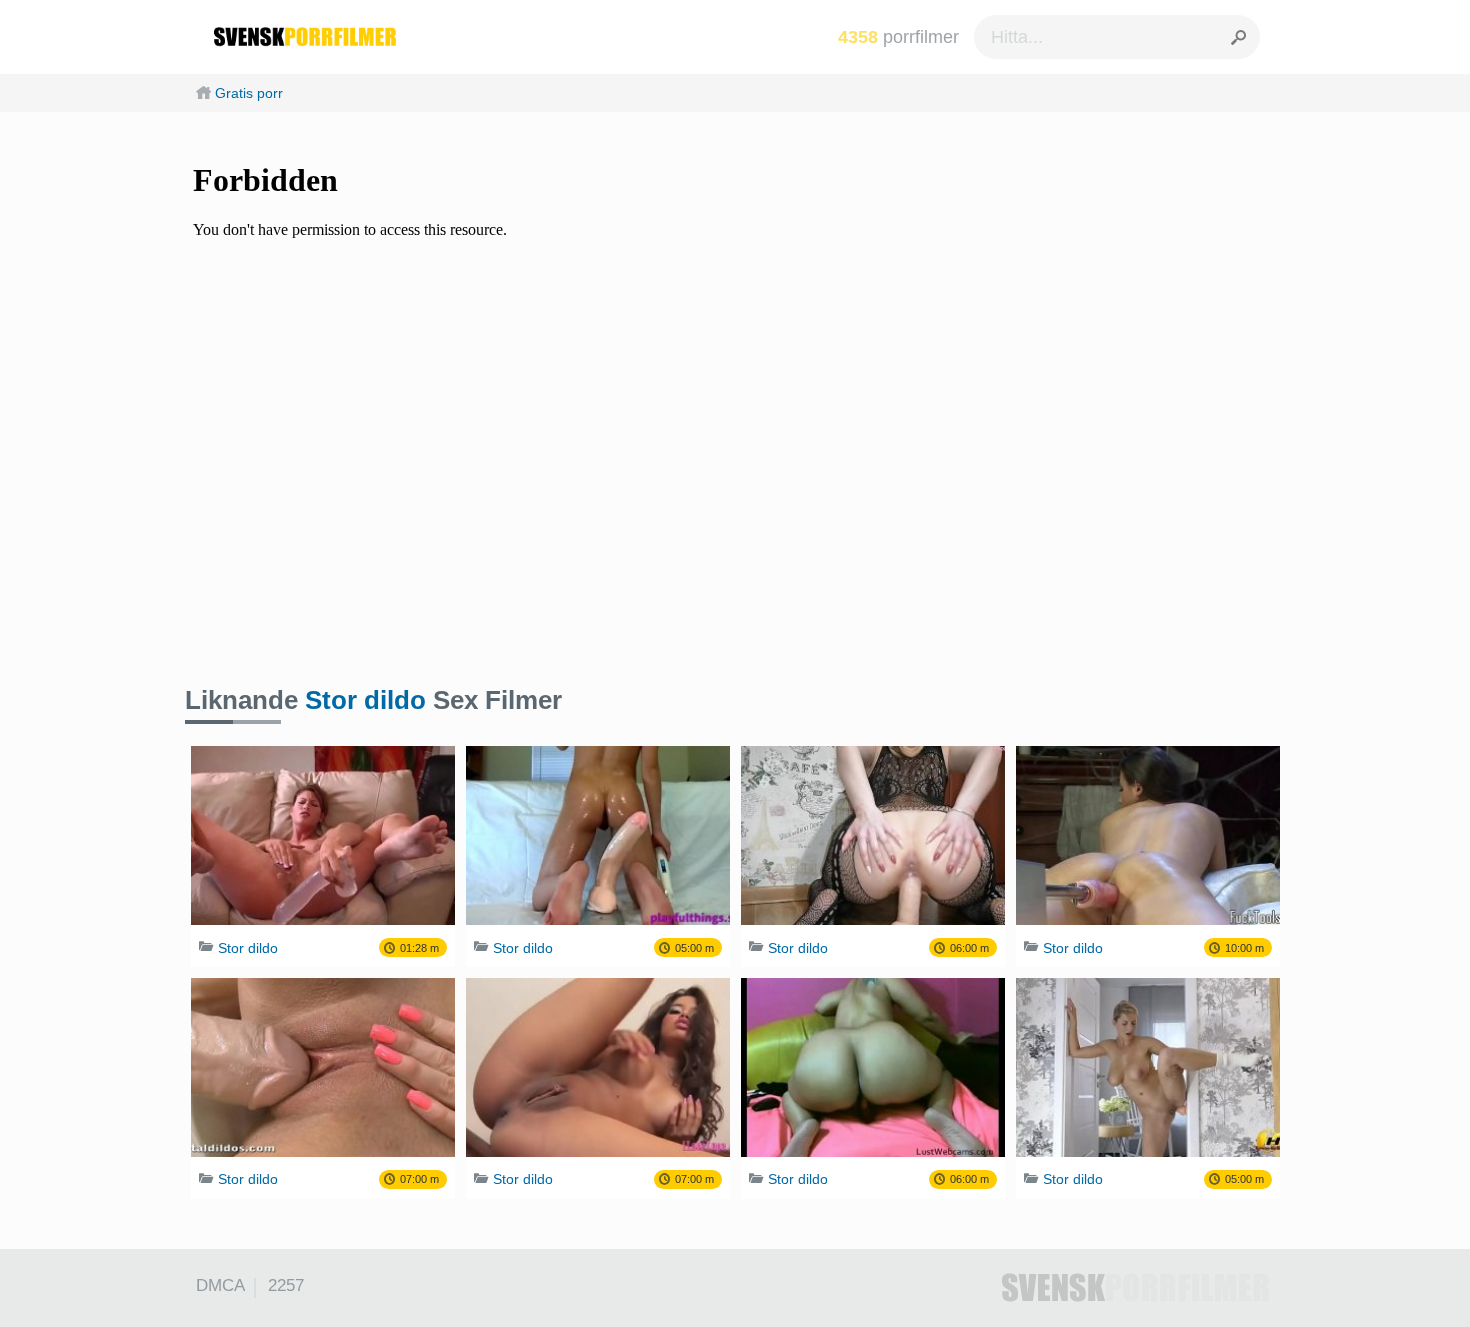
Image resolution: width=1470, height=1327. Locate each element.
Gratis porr (249, 93)
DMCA (220, 1286)
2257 (286, 1286)
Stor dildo (365, 700)
